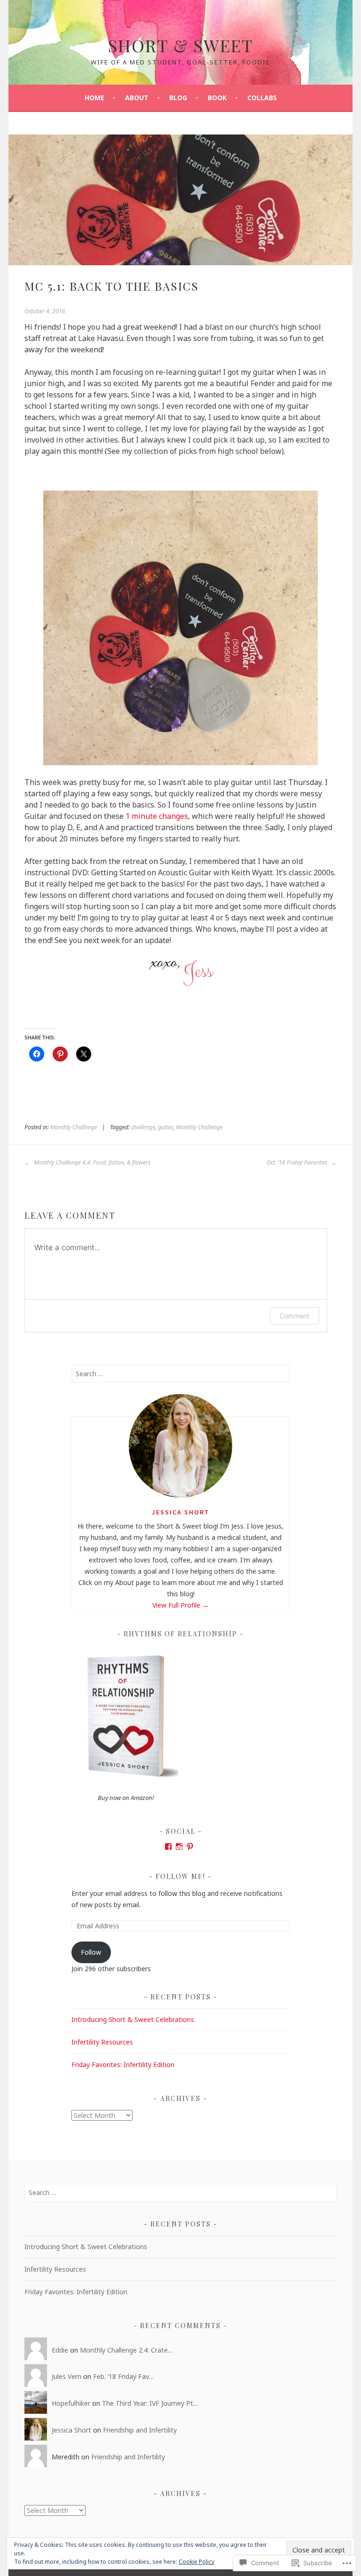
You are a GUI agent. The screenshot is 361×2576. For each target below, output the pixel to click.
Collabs (262, 98)
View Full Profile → (180, 1605)
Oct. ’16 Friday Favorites (298, 1162)
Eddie (60, 2350)
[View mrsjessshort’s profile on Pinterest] (190, 1847)
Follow (91, 1952)
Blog (178, 98)
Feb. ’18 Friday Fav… (123, 2376)
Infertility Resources (102, 2042)
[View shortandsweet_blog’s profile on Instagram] (179, 1847)
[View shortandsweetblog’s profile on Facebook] (168, 1847)
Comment (294, 1316)
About (137, 98)
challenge (143, 1127)
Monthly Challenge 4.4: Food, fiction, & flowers (91, 1162)
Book (217, 98)
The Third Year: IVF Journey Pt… (150, 2403)
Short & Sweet (181, 45)
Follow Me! (180, 1876)
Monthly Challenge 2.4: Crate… (126, 2350)
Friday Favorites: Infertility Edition (123, 2065)
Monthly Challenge (74, 1127)
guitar (165, 1127)
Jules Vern (67, 2376)
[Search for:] (181, 1374)
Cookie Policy (196, 2562)
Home (94, 98)
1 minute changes (157, 816)
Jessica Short (181, 1512)
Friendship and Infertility (140, 2430)
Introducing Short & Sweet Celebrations (133, 2019)
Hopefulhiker (71, 2403)
